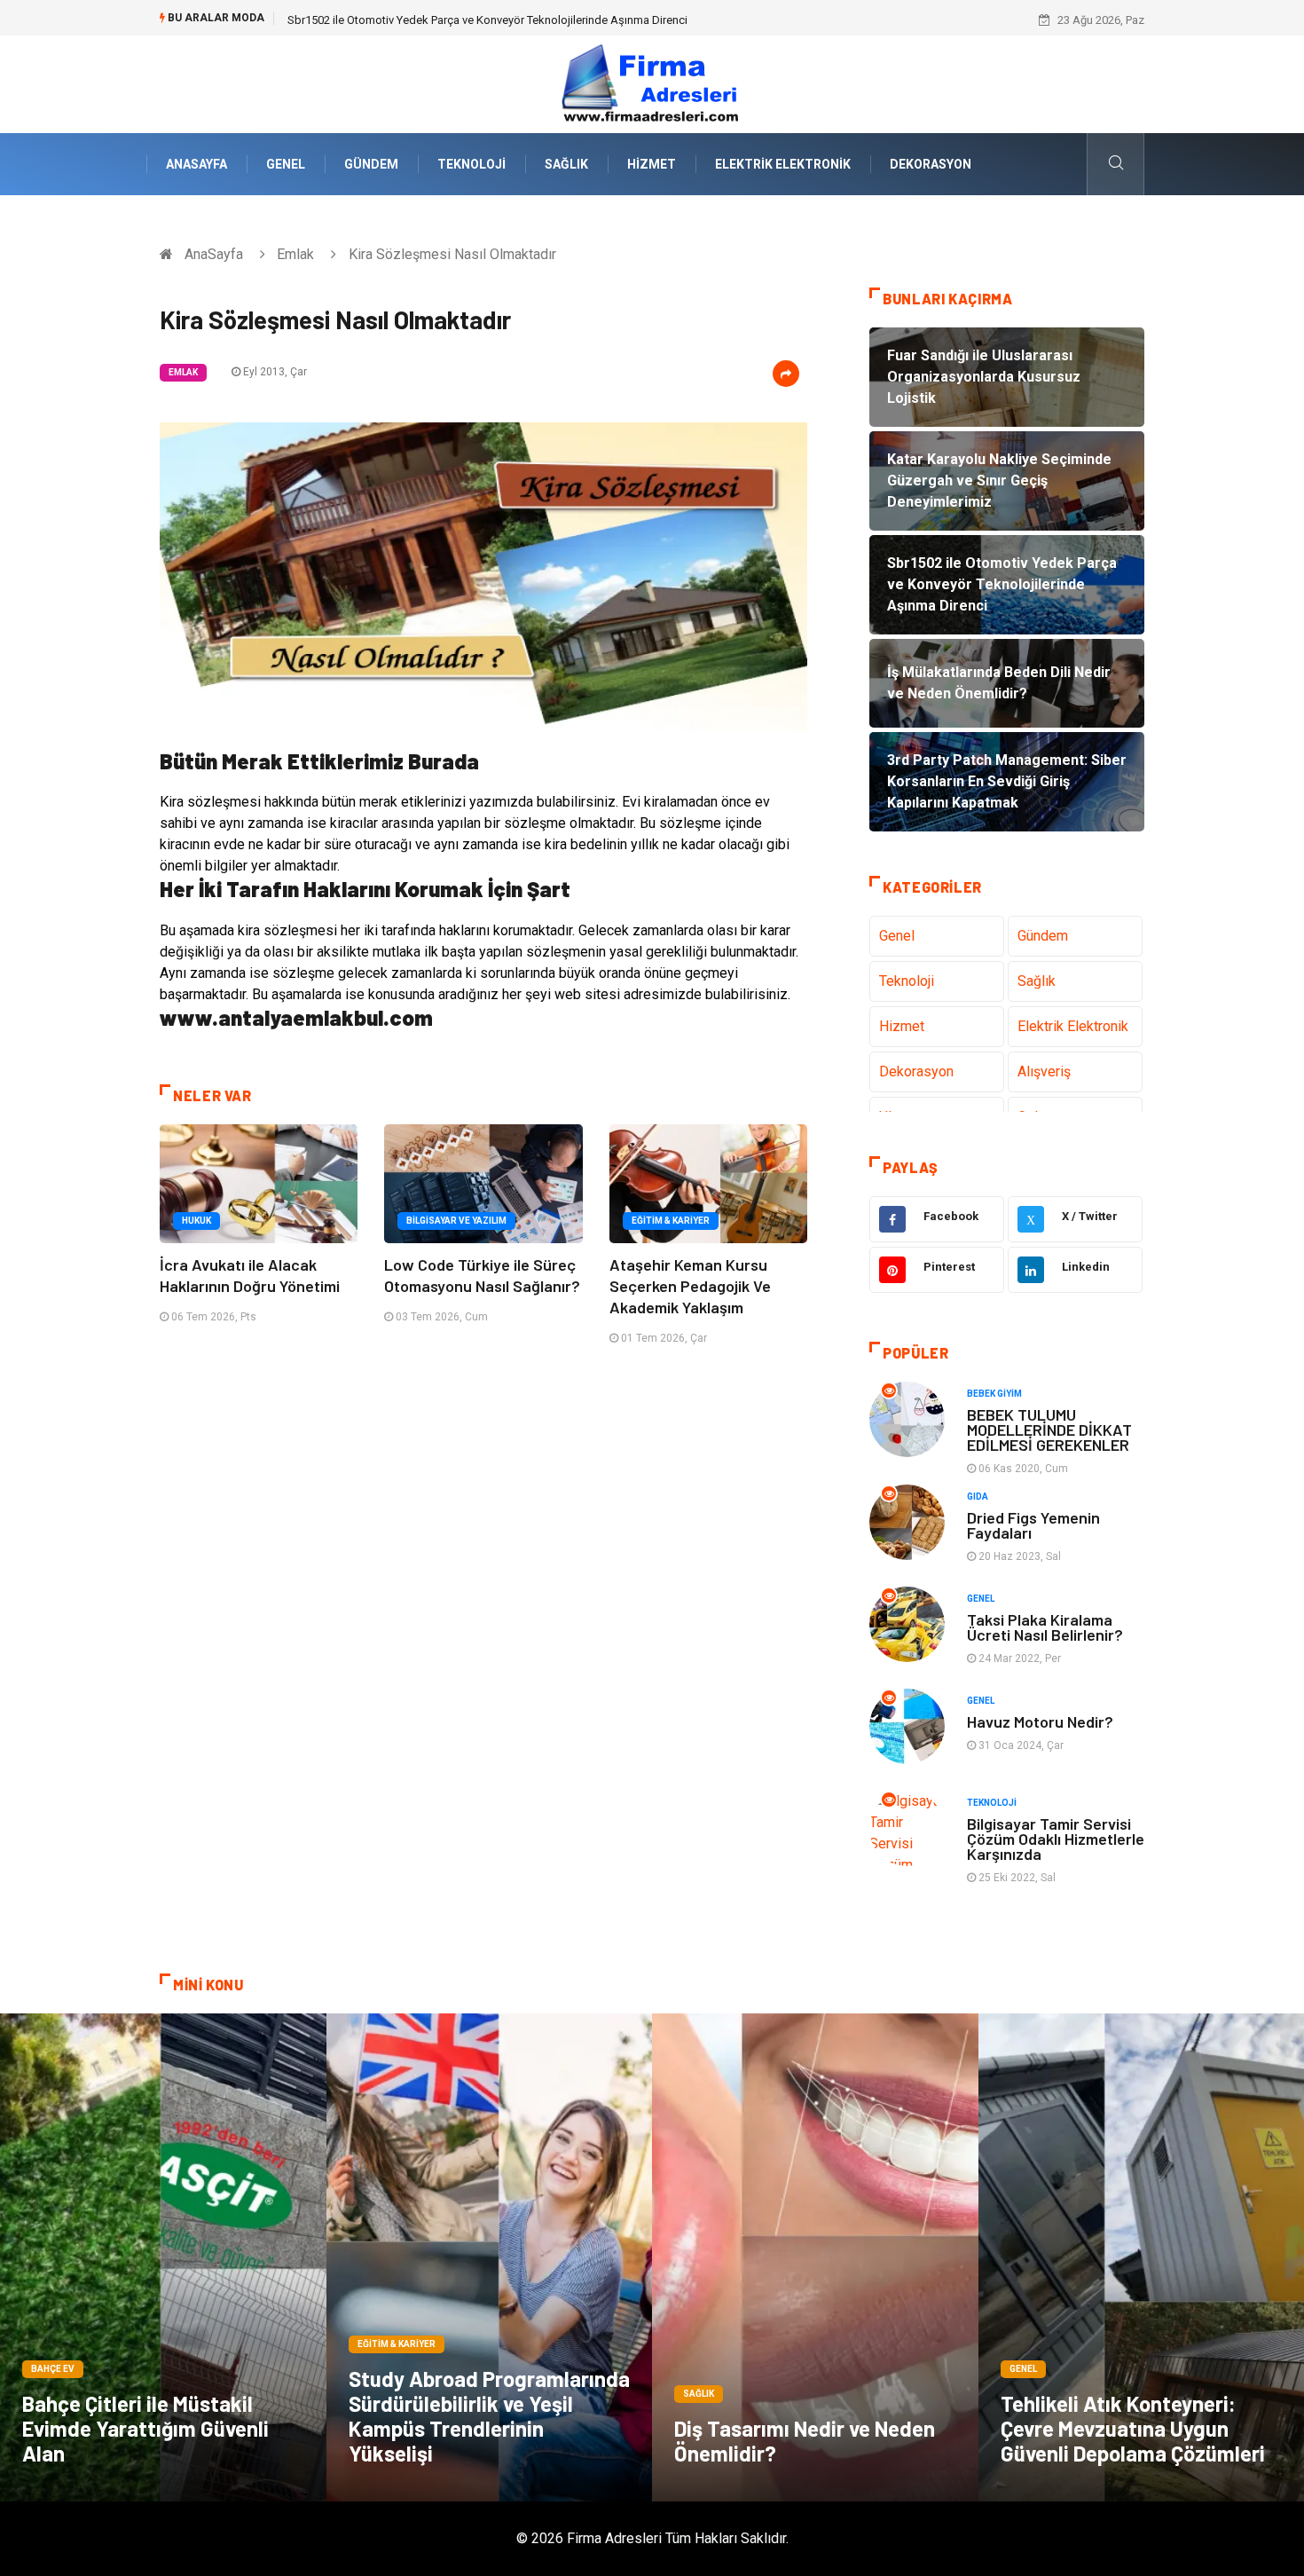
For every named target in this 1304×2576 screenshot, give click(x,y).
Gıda (978, 1497)
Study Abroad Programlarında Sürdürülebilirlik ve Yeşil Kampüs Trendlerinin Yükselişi (489, 2416)
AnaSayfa (196, 164)
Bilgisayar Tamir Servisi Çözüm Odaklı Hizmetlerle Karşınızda (1056, 1839)
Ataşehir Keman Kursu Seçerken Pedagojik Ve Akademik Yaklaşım (690, 1286)
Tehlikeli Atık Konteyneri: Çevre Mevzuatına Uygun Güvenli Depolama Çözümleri (1133, 2428)
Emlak (295, 254)
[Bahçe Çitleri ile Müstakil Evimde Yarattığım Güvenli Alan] (163, 2257)
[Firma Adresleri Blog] (652, 83)
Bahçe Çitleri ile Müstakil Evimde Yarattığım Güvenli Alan (145, 2428)
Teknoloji (471, 164)
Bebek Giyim (994, 1394)
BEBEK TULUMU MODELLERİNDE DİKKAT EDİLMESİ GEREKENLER (1049, 1430)
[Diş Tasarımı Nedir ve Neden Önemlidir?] (815, 2257)
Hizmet (652, 164)
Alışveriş (1044, 1071)
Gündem (371, 164)
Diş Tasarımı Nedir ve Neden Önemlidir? (805, 2441)
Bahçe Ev (53, 2369)
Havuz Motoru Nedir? (1040, 1721)
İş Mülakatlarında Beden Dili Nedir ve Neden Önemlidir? (428, 20)
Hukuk (196, 1221)
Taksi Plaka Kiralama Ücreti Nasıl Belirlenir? (1045, 1627)
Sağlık (566, 164)
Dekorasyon (931, 164)
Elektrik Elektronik (783, 164)
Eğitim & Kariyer (671, 1221)
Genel (286, 164)
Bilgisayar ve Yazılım (456, 1221)
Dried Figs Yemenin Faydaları (1033, 1525)
